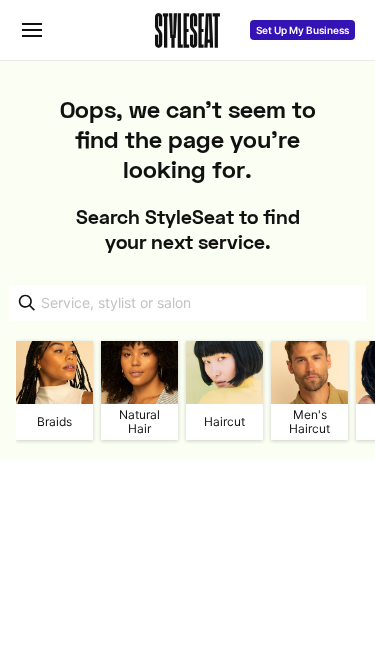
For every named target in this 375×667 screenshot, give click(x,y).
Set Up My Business (302, 30)
